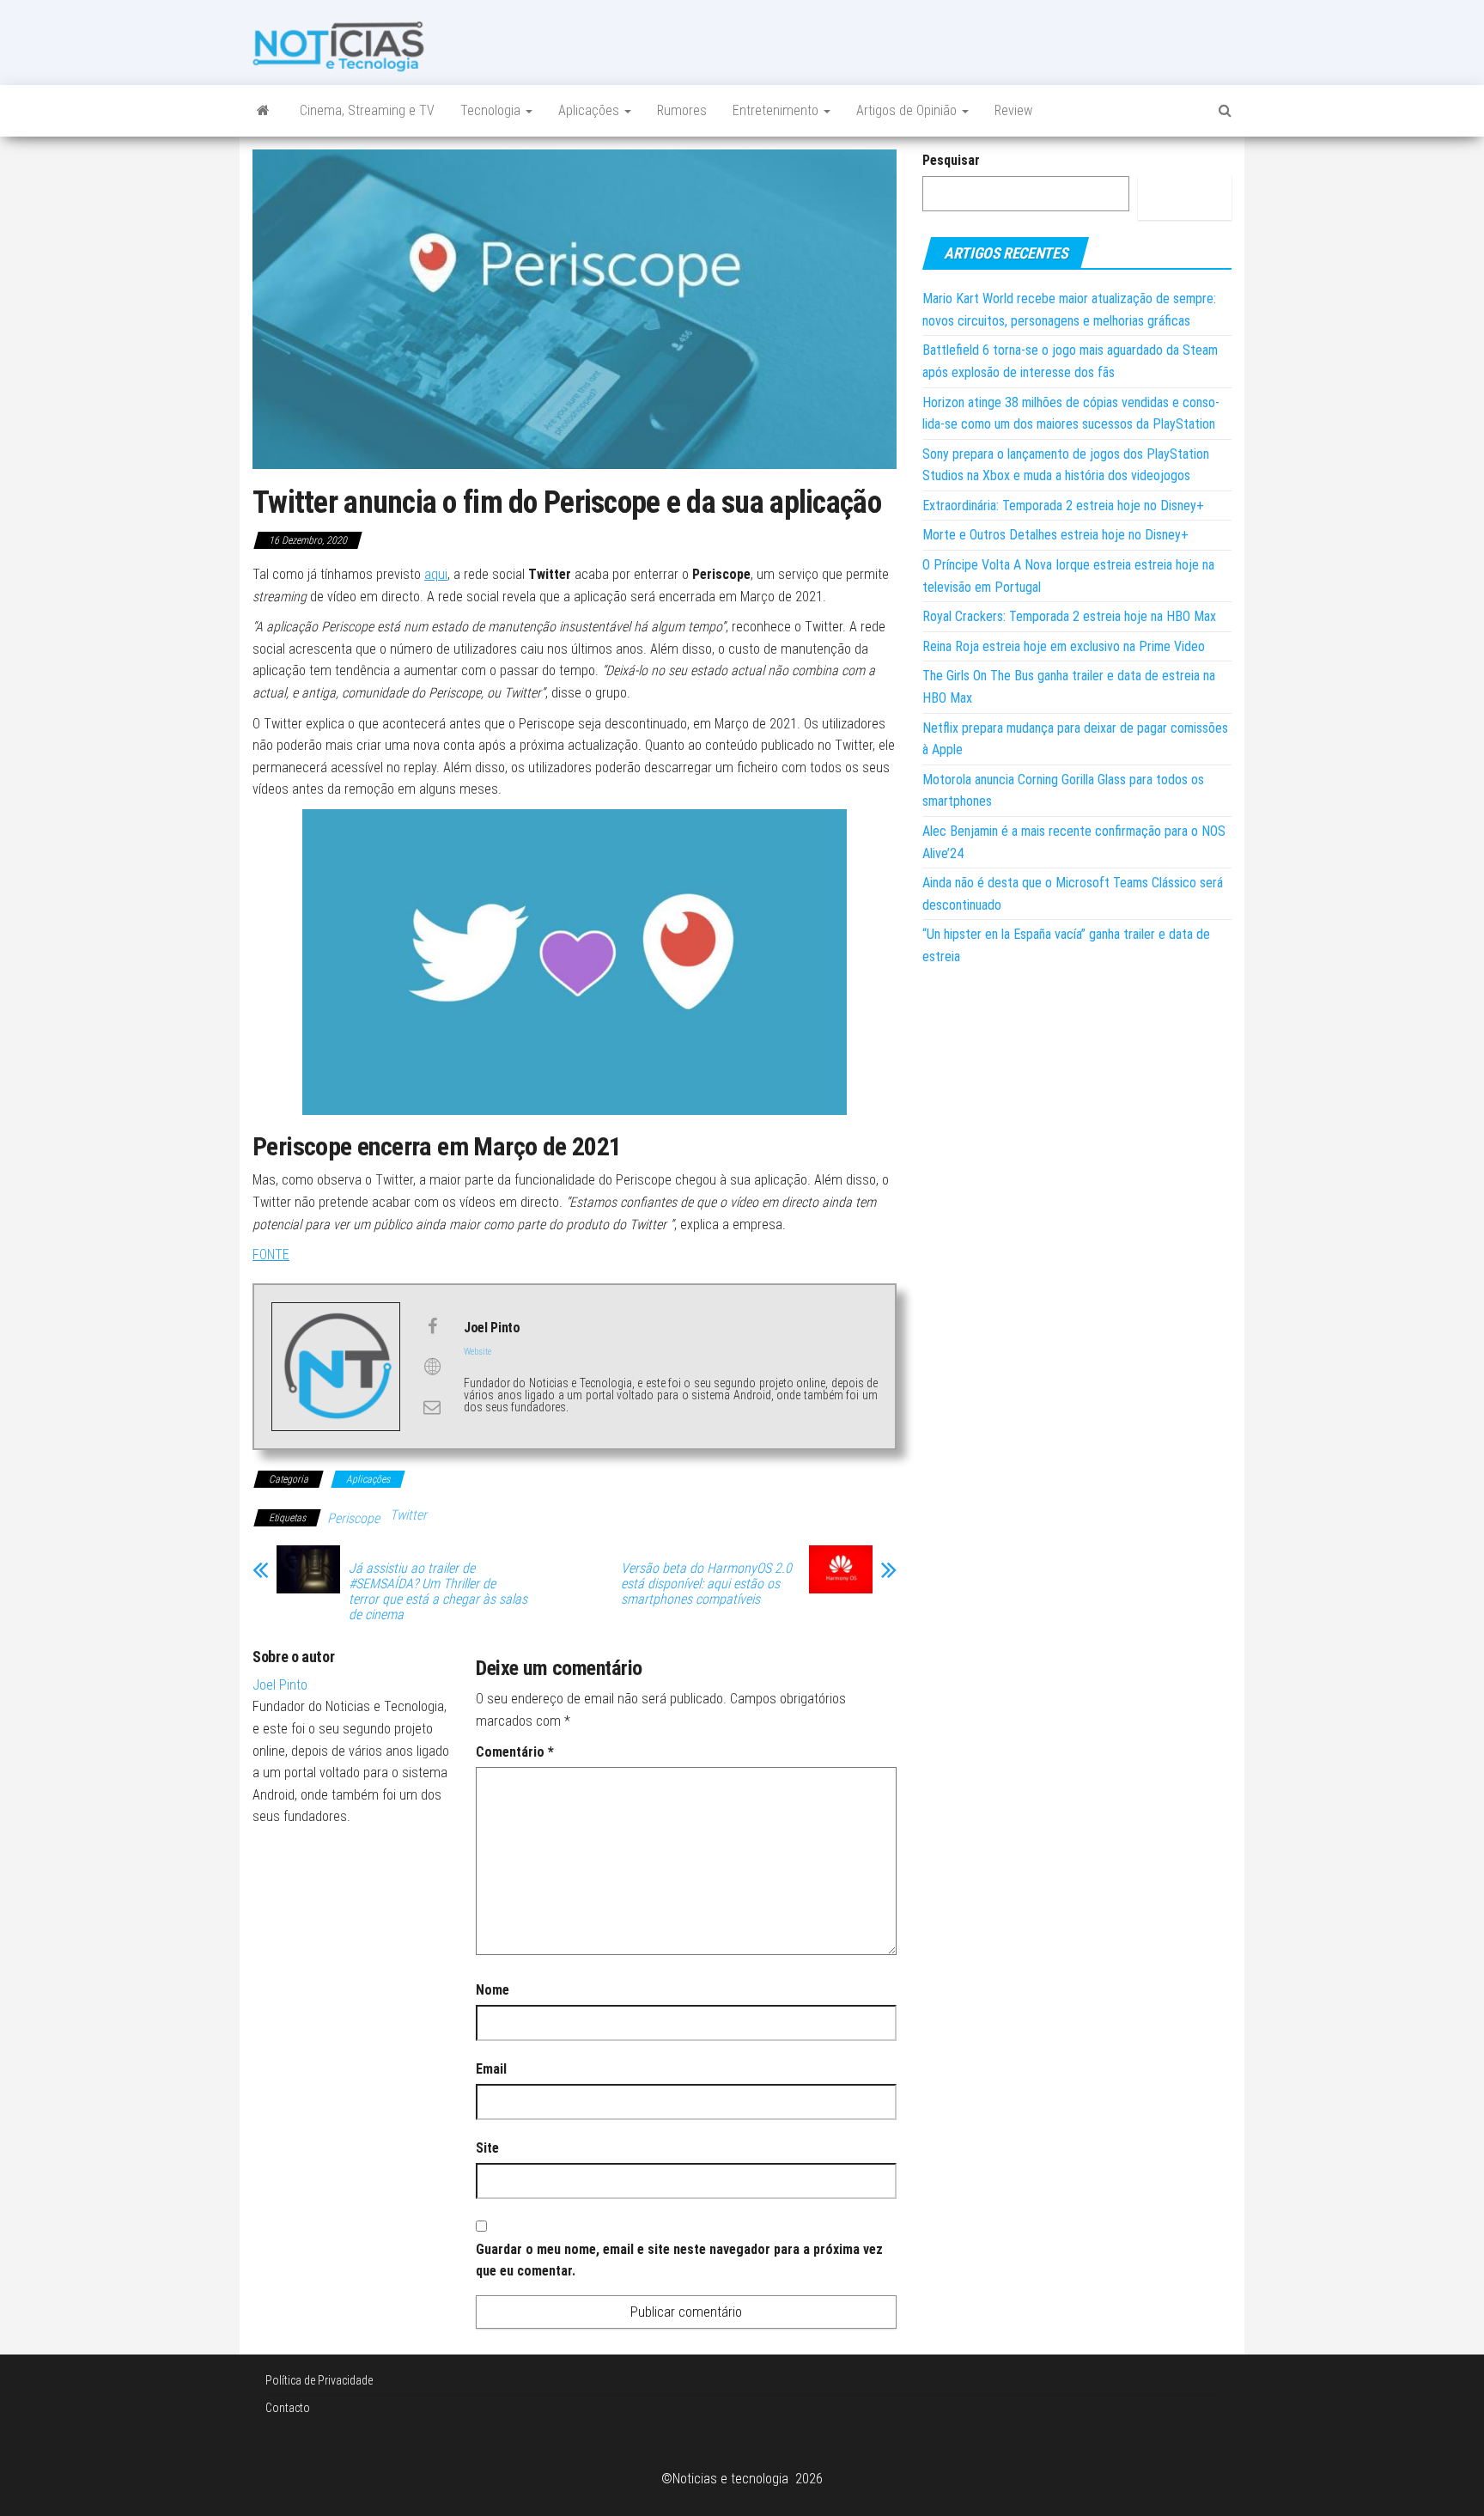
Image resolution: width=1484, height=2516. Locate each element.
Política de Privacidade (319, 2380)
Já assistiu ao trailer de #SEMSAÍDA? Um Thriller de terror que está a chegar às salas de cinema (438, 1592)
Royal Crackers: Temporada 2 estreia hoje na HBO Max (1069, 616)
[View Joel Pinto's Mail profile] (432, 1407)
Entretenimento (777, 110)
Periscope (353, 1518)
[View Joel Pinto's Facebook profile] (432, 1326)
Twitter (408, 1515)
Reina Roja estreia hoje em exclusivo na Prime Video (1064, 646)
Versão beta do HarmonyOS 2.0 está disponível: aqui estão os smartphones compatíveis (706, 1584)
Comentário (515, 1752)
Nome (493, 1990)
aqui (436, 574)
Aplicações (590, 110)
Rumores (682, 110)
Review (1013, 110)
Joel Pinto (280, 1685)
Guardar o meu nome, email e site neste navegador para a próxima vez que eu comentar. (679, 2260)
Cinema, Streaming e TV (367, 110)
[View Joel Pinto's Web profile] (432, 1367)
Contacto (288, 2408)
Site (487, 2148)
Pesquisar (951, 160)
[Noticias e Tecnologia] (263, 111)
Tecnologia (492, 110)
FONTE (271, 1255)
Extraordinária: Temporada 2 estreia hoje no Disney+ (1063, 506)
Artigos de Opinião (908, 110)
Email (491, 2069)
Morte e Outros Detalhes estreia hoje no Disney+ (1055, 535)
